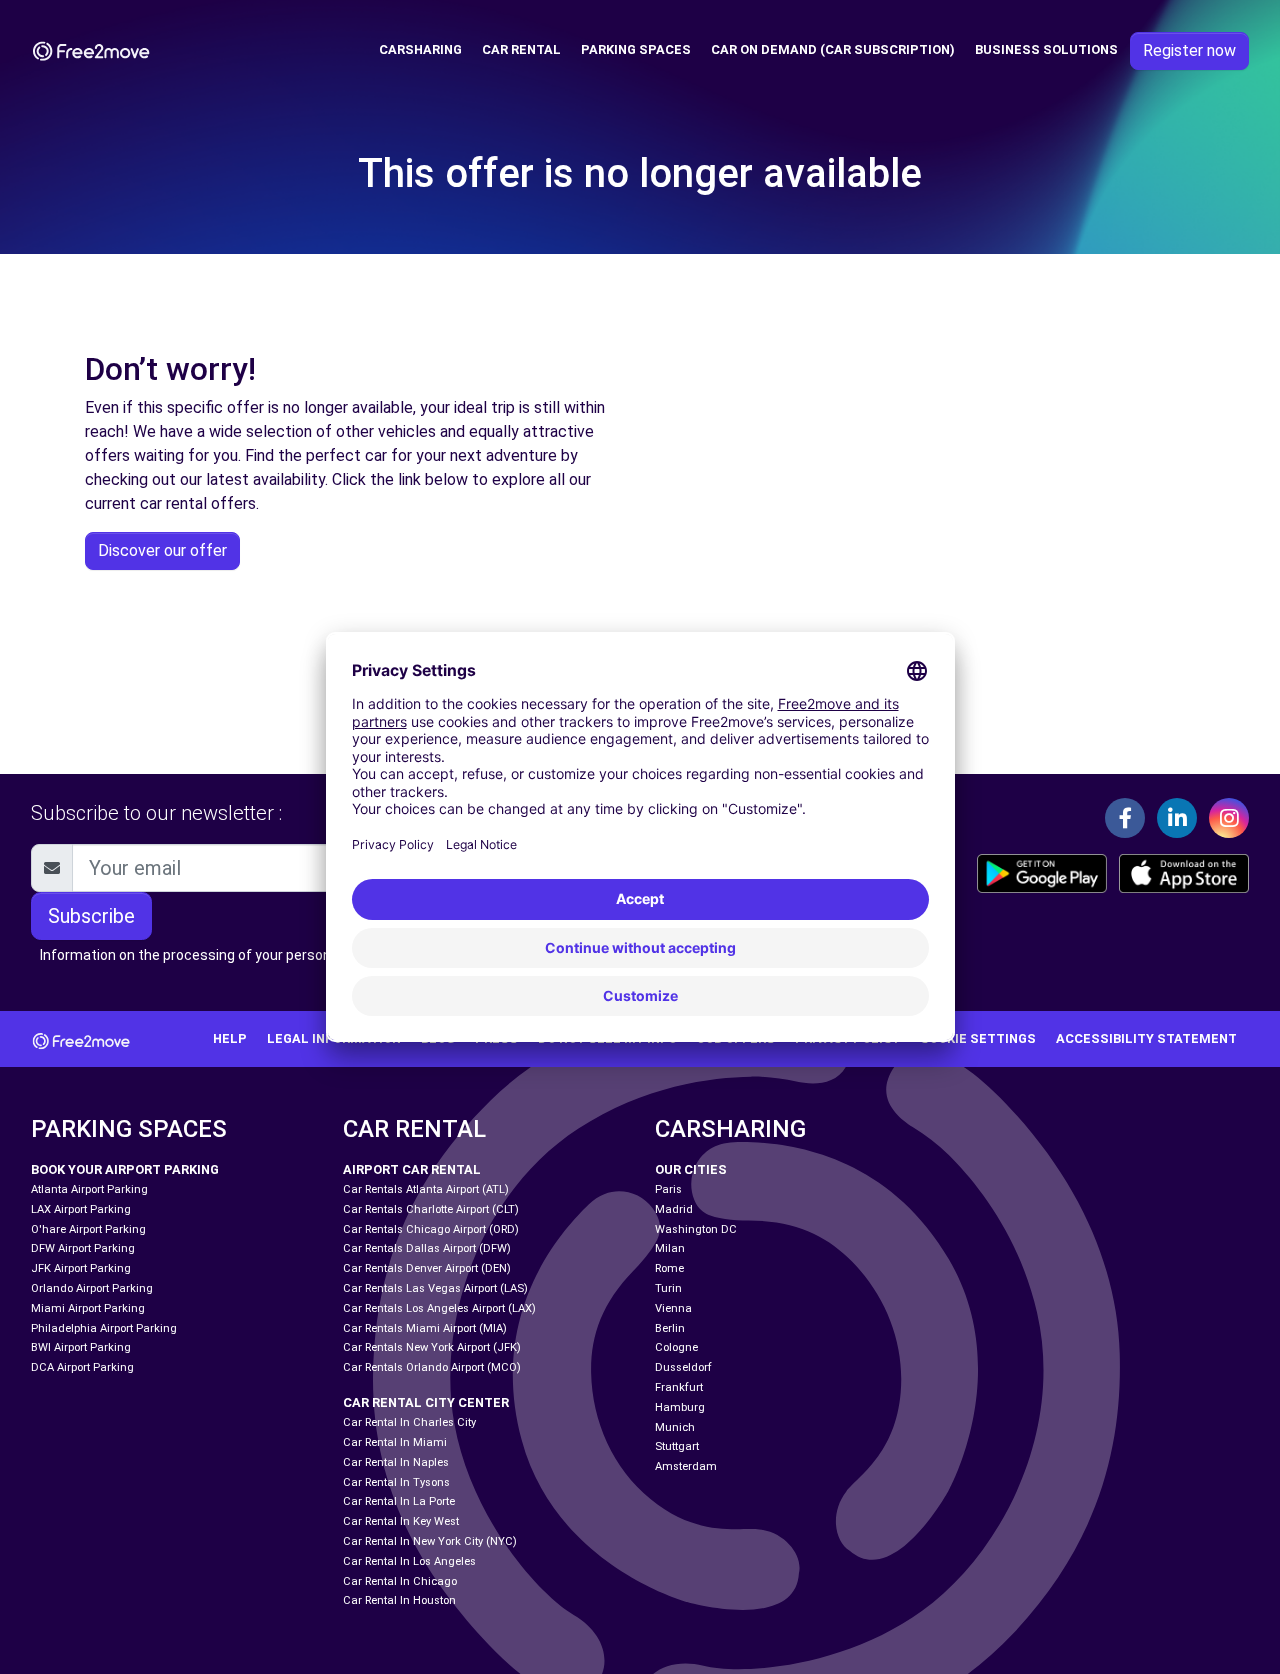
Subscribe (91, 916)
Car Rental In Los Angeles (409, 1561)
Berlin (670, 1328)
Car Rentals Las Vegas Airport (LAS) (435, 1288)
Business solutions (1046, 49)
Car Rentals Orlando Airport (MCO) (432, 1367)
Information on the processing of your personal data (207, 955)
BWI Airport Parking (81, 1347)
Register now (1189, 50)
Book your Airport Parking (125, 1169)
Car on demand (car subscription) (833, 49)
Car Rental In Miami (395, 1442)
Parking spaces (636, 49)
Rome (669, 1268)
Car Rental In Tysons (396, 1482)
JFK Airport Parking (81, 1268)
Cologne (676, 1347)
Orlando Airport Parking (92, 1288)
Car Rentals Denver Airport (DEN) (427, 1268)
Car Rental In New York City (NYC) (430, 1541)
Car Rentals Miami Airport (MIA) (425, 1328)
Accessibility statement (1146, 1038)
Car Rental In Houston (399, 1600)
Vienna (673, 1308)
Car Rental (521, 49)
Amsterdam (686, 1466)
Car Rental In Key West (401, 1521)
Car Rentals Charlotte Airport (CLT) (431, 1209)
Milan (670, 1248)
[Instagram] (1229, 818)
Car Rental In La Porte (399, 1501)
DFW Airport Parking (83, 1248)
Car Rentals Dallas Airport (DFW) (427, 1248)
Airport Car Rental (412, 1169)
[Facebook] (1125, 818)
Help (230, 1038)
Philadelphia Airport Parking (104, 1328)
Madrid (674, 1209)
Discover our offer (162, 550)
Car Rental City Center (426, 1402)
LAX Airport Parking (81, 1209)
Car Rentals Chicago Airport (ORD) (431, 1229)
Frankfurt (679, 1387)
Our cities (691, 1169)
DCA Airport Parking (82, 1367)
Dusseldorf (683, 1367)
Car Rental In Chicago (400, 1581)
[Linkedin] (1177, 818)
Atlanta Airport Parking (89, 1189)
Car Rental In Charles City (409, 1422)
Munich (675, 1427)
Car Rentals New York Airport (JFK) (432, 1347)
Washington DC (696, 1229)
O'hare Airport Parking (88, 1229)
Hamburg (680, 1407)
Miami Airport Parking (88, 1308)
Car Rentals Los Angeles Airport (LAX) (439, 1308)
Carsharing (420, 49)
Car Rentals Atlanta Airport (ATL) (426, 1189)
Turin (668, 1288)
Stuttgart (677, 1446)
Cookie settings (978, 1038)
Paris (668, 1189)
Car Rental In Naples (396, 1462)
